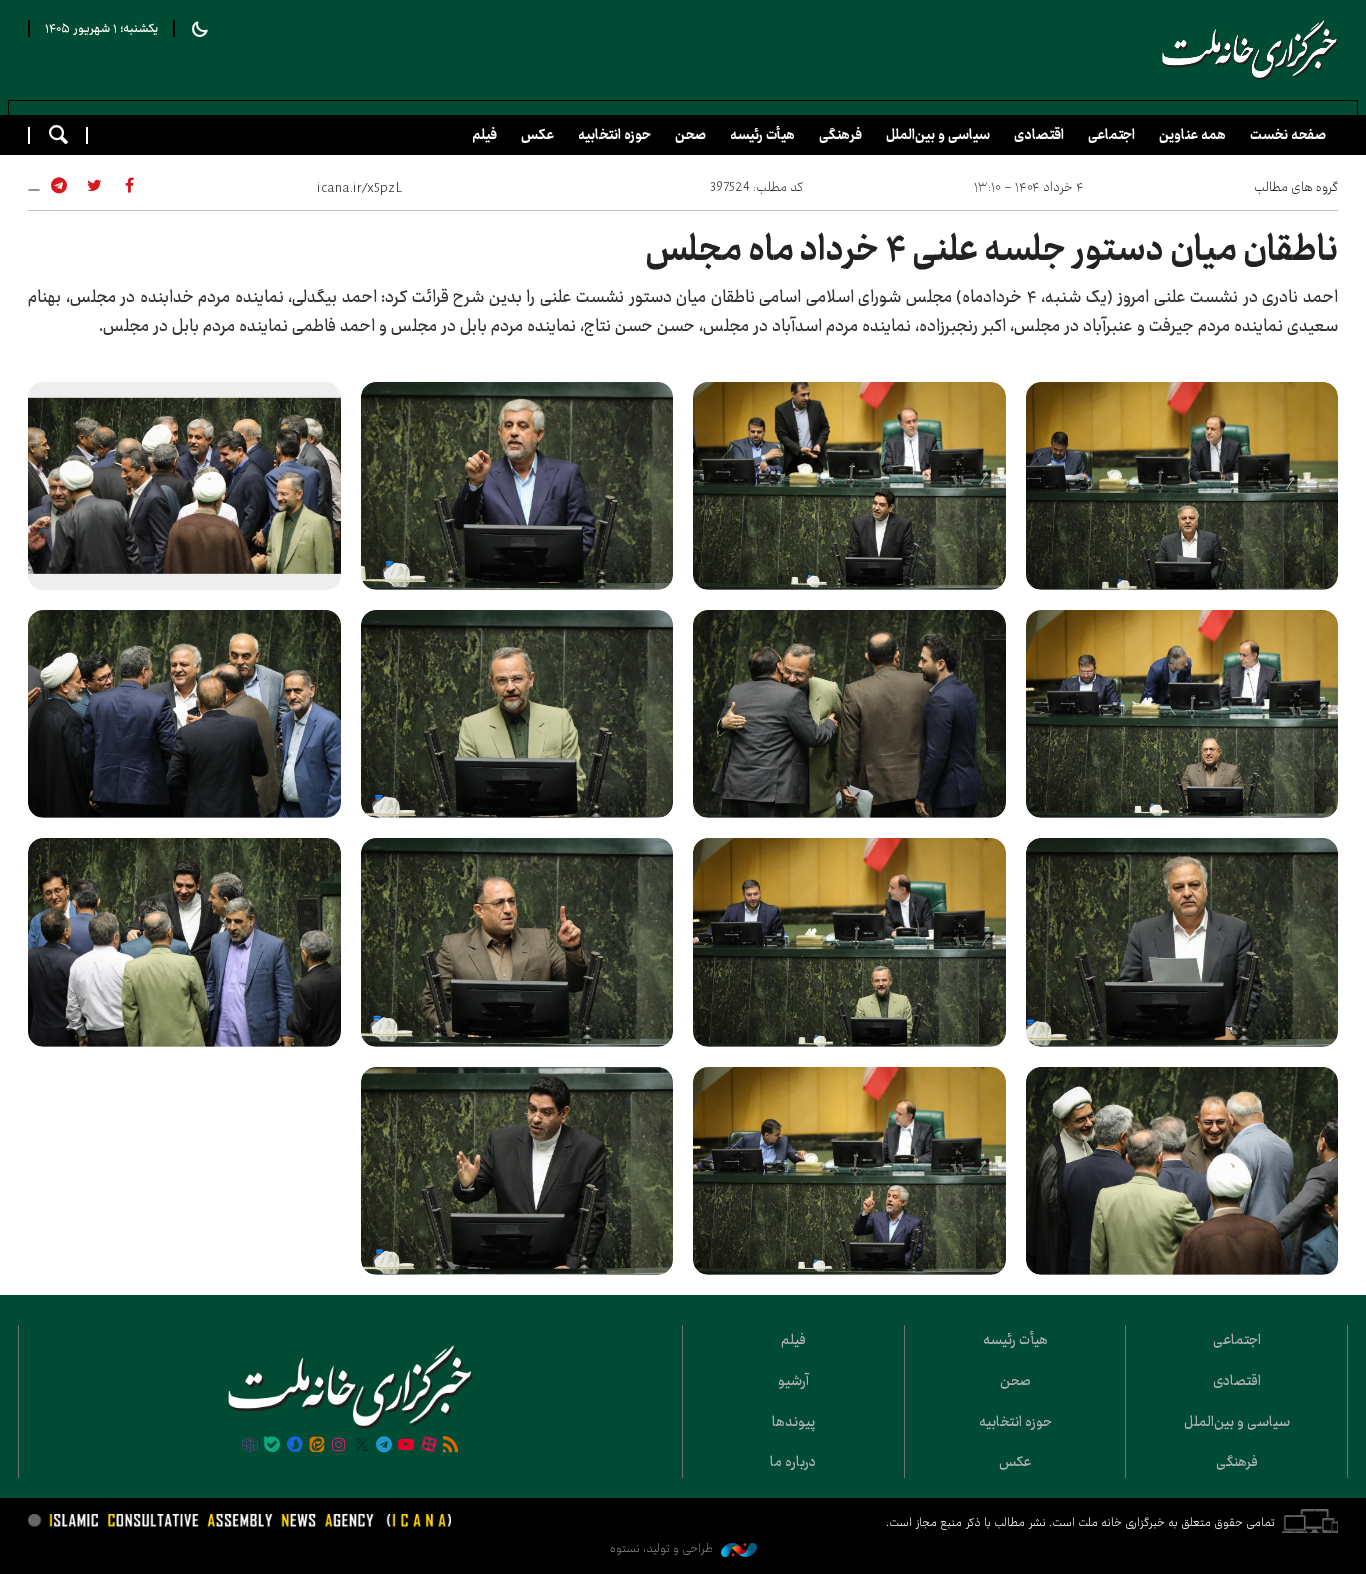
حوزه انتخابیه (614, 135)
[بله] (272, 1446)
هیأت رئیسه (762, 135)
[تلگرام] (384, 1446)
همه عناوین (1192, 135)
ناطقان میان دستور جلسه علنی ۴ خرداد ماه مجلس (991, 250)
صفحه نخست (1288, 135)
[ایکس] (362, 1446)
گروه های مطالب (1296, 187)
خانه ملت (1250, 50)
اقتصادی (1039, 135)
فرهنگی (840, 135)
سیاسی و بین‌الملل (938, 135)
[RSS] (451, 1446)
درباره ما (793, 1462)
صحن (690, 135)
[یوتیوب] (406, 1446)
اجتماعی (1111, 135)
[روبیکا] (250, 1446)
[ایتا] (317, 1446)
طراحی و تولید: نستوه (663, 1548)
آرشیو (793, 1381)
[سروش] (294, 1446)
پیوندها (793, 1422)
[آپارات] (429, 1446)
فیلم (484, 135)
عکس (537, 135)
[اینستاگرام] (339, 1446)
